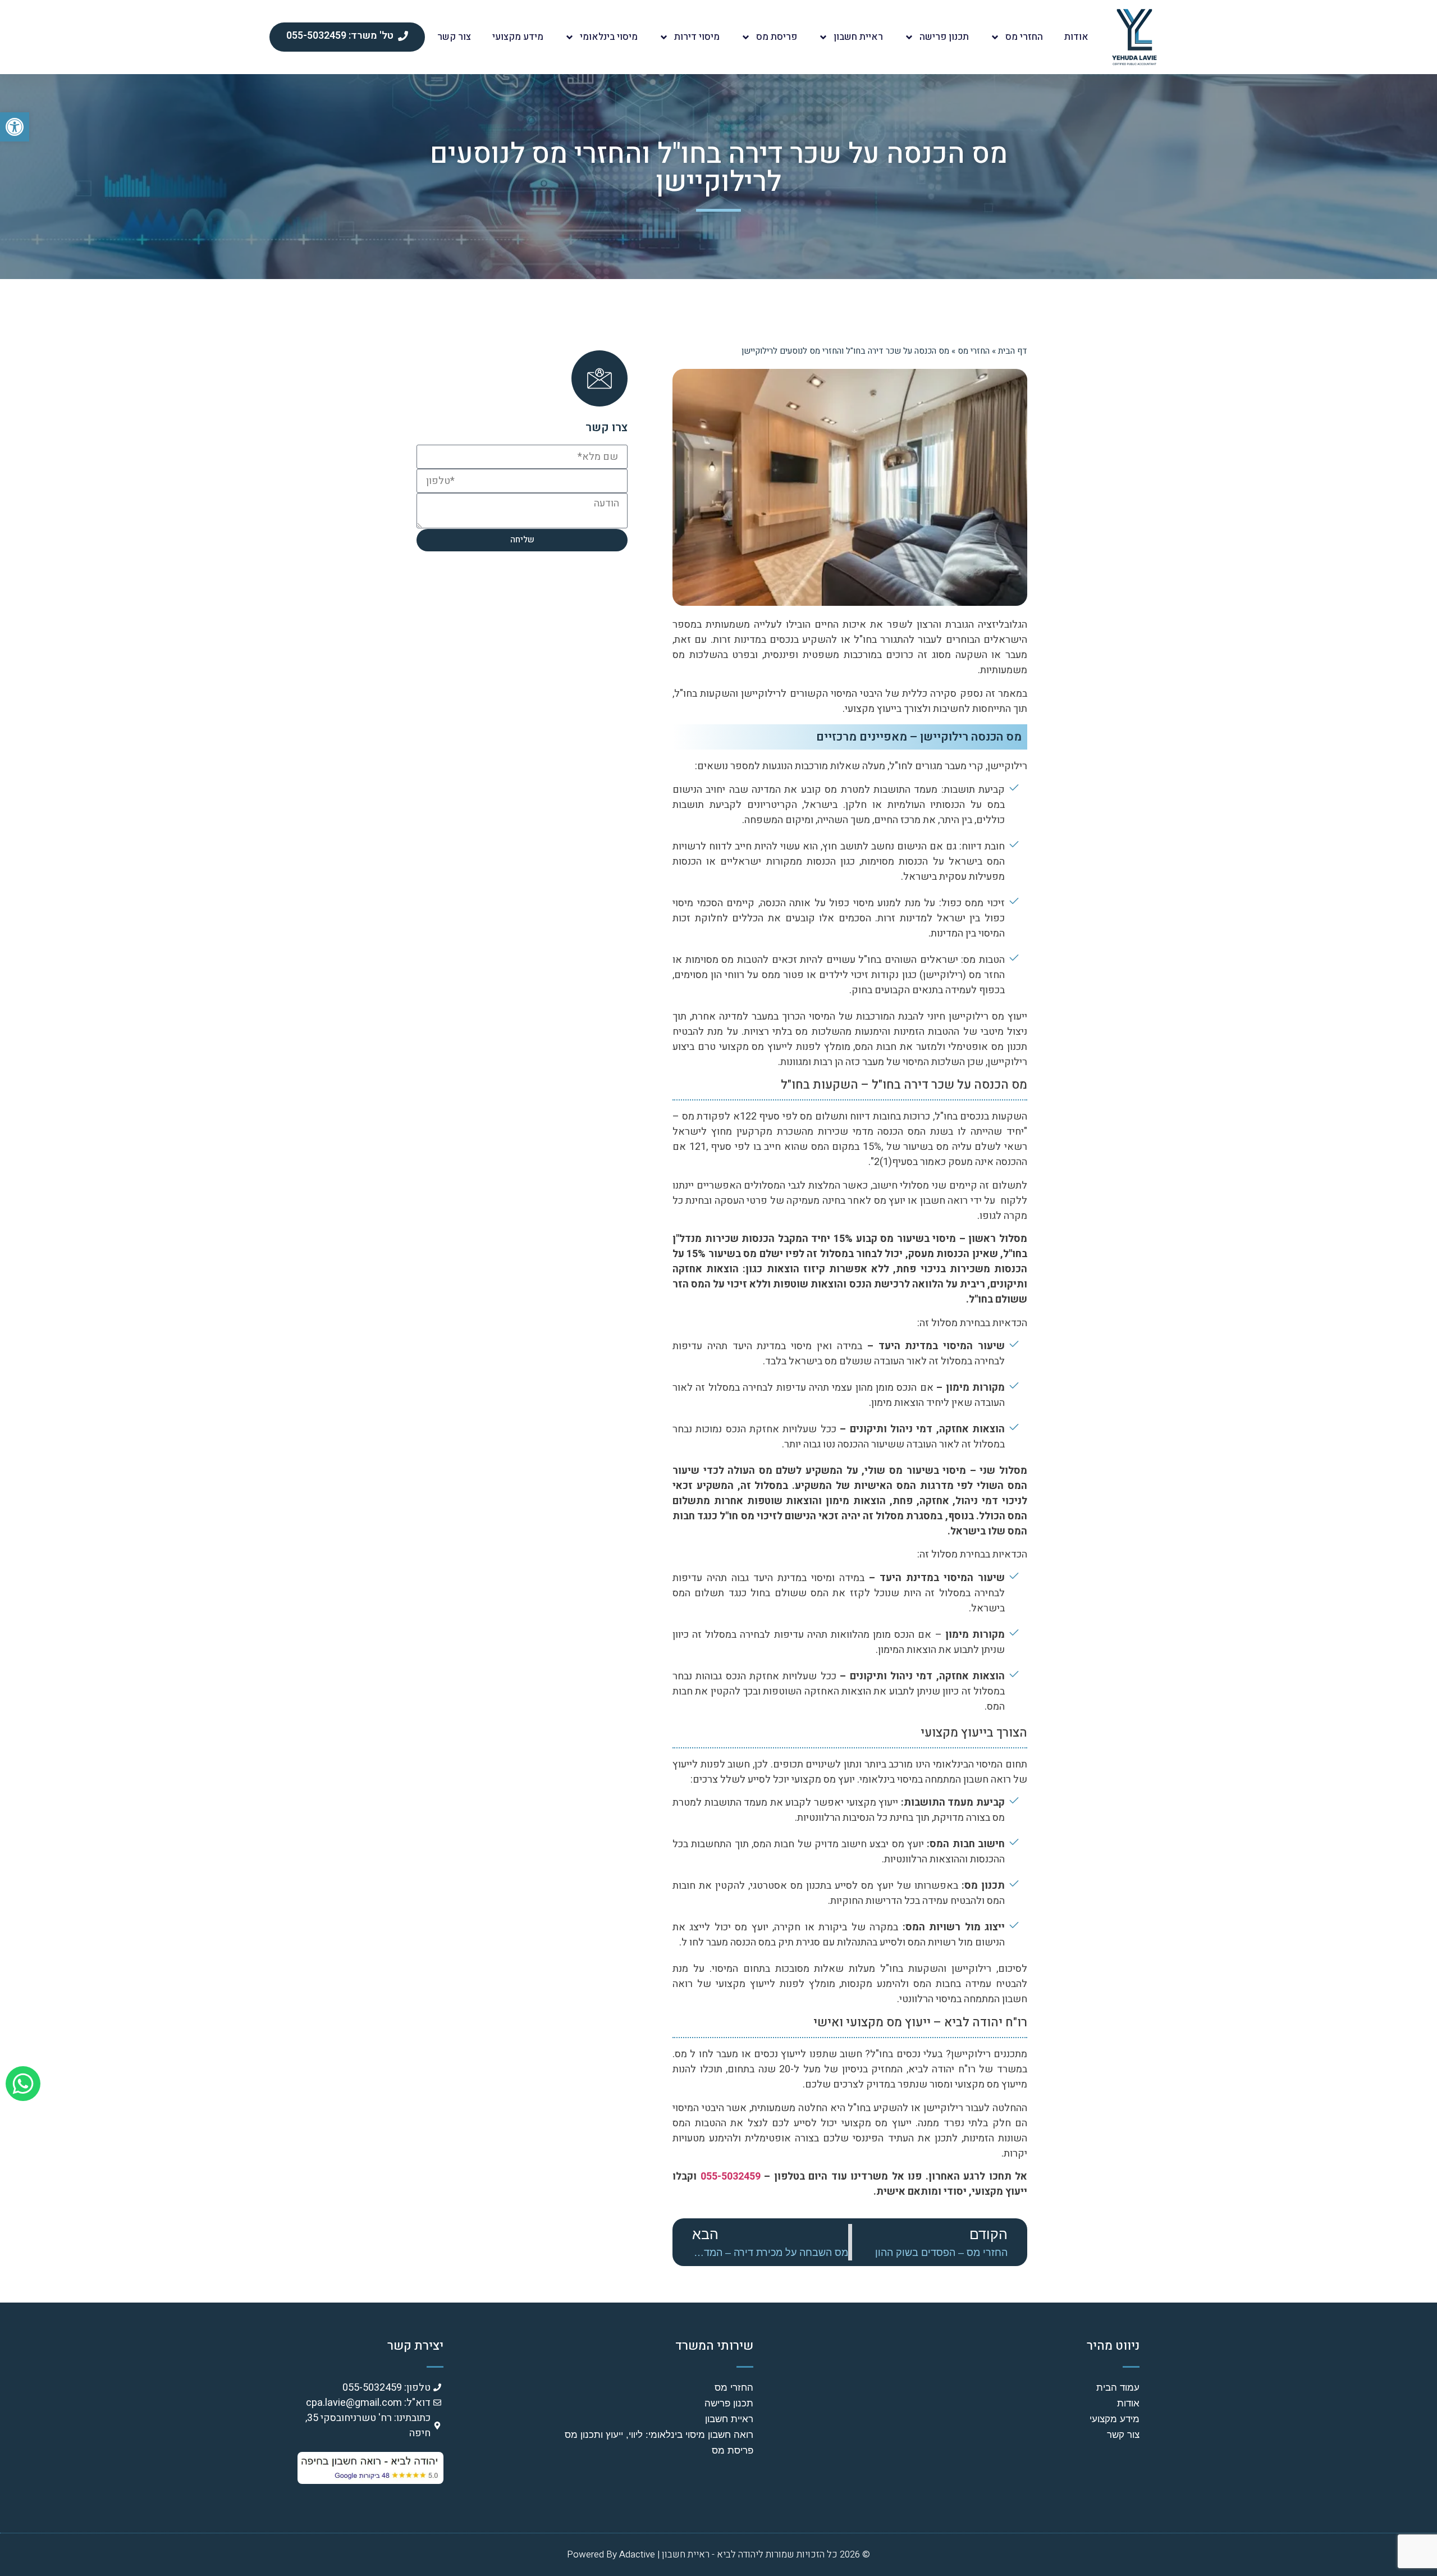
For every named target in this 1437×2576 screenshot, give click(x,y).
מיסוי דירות (697, 37)
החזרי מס (1024, 37)
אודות (1076, 37)
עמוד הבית (1118, 2388)
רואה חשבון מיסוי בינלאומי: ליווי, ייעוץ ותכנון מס (659, 2435)
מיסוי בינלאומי (609, 37)
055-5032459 (731, 2177)
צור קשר (454, 37)
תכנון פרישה (944, 37)
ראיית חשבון (858, 37)
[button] (15, 127)
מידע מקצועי (518, 37)
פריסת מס (777, 37)
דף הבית (1013, 351)
